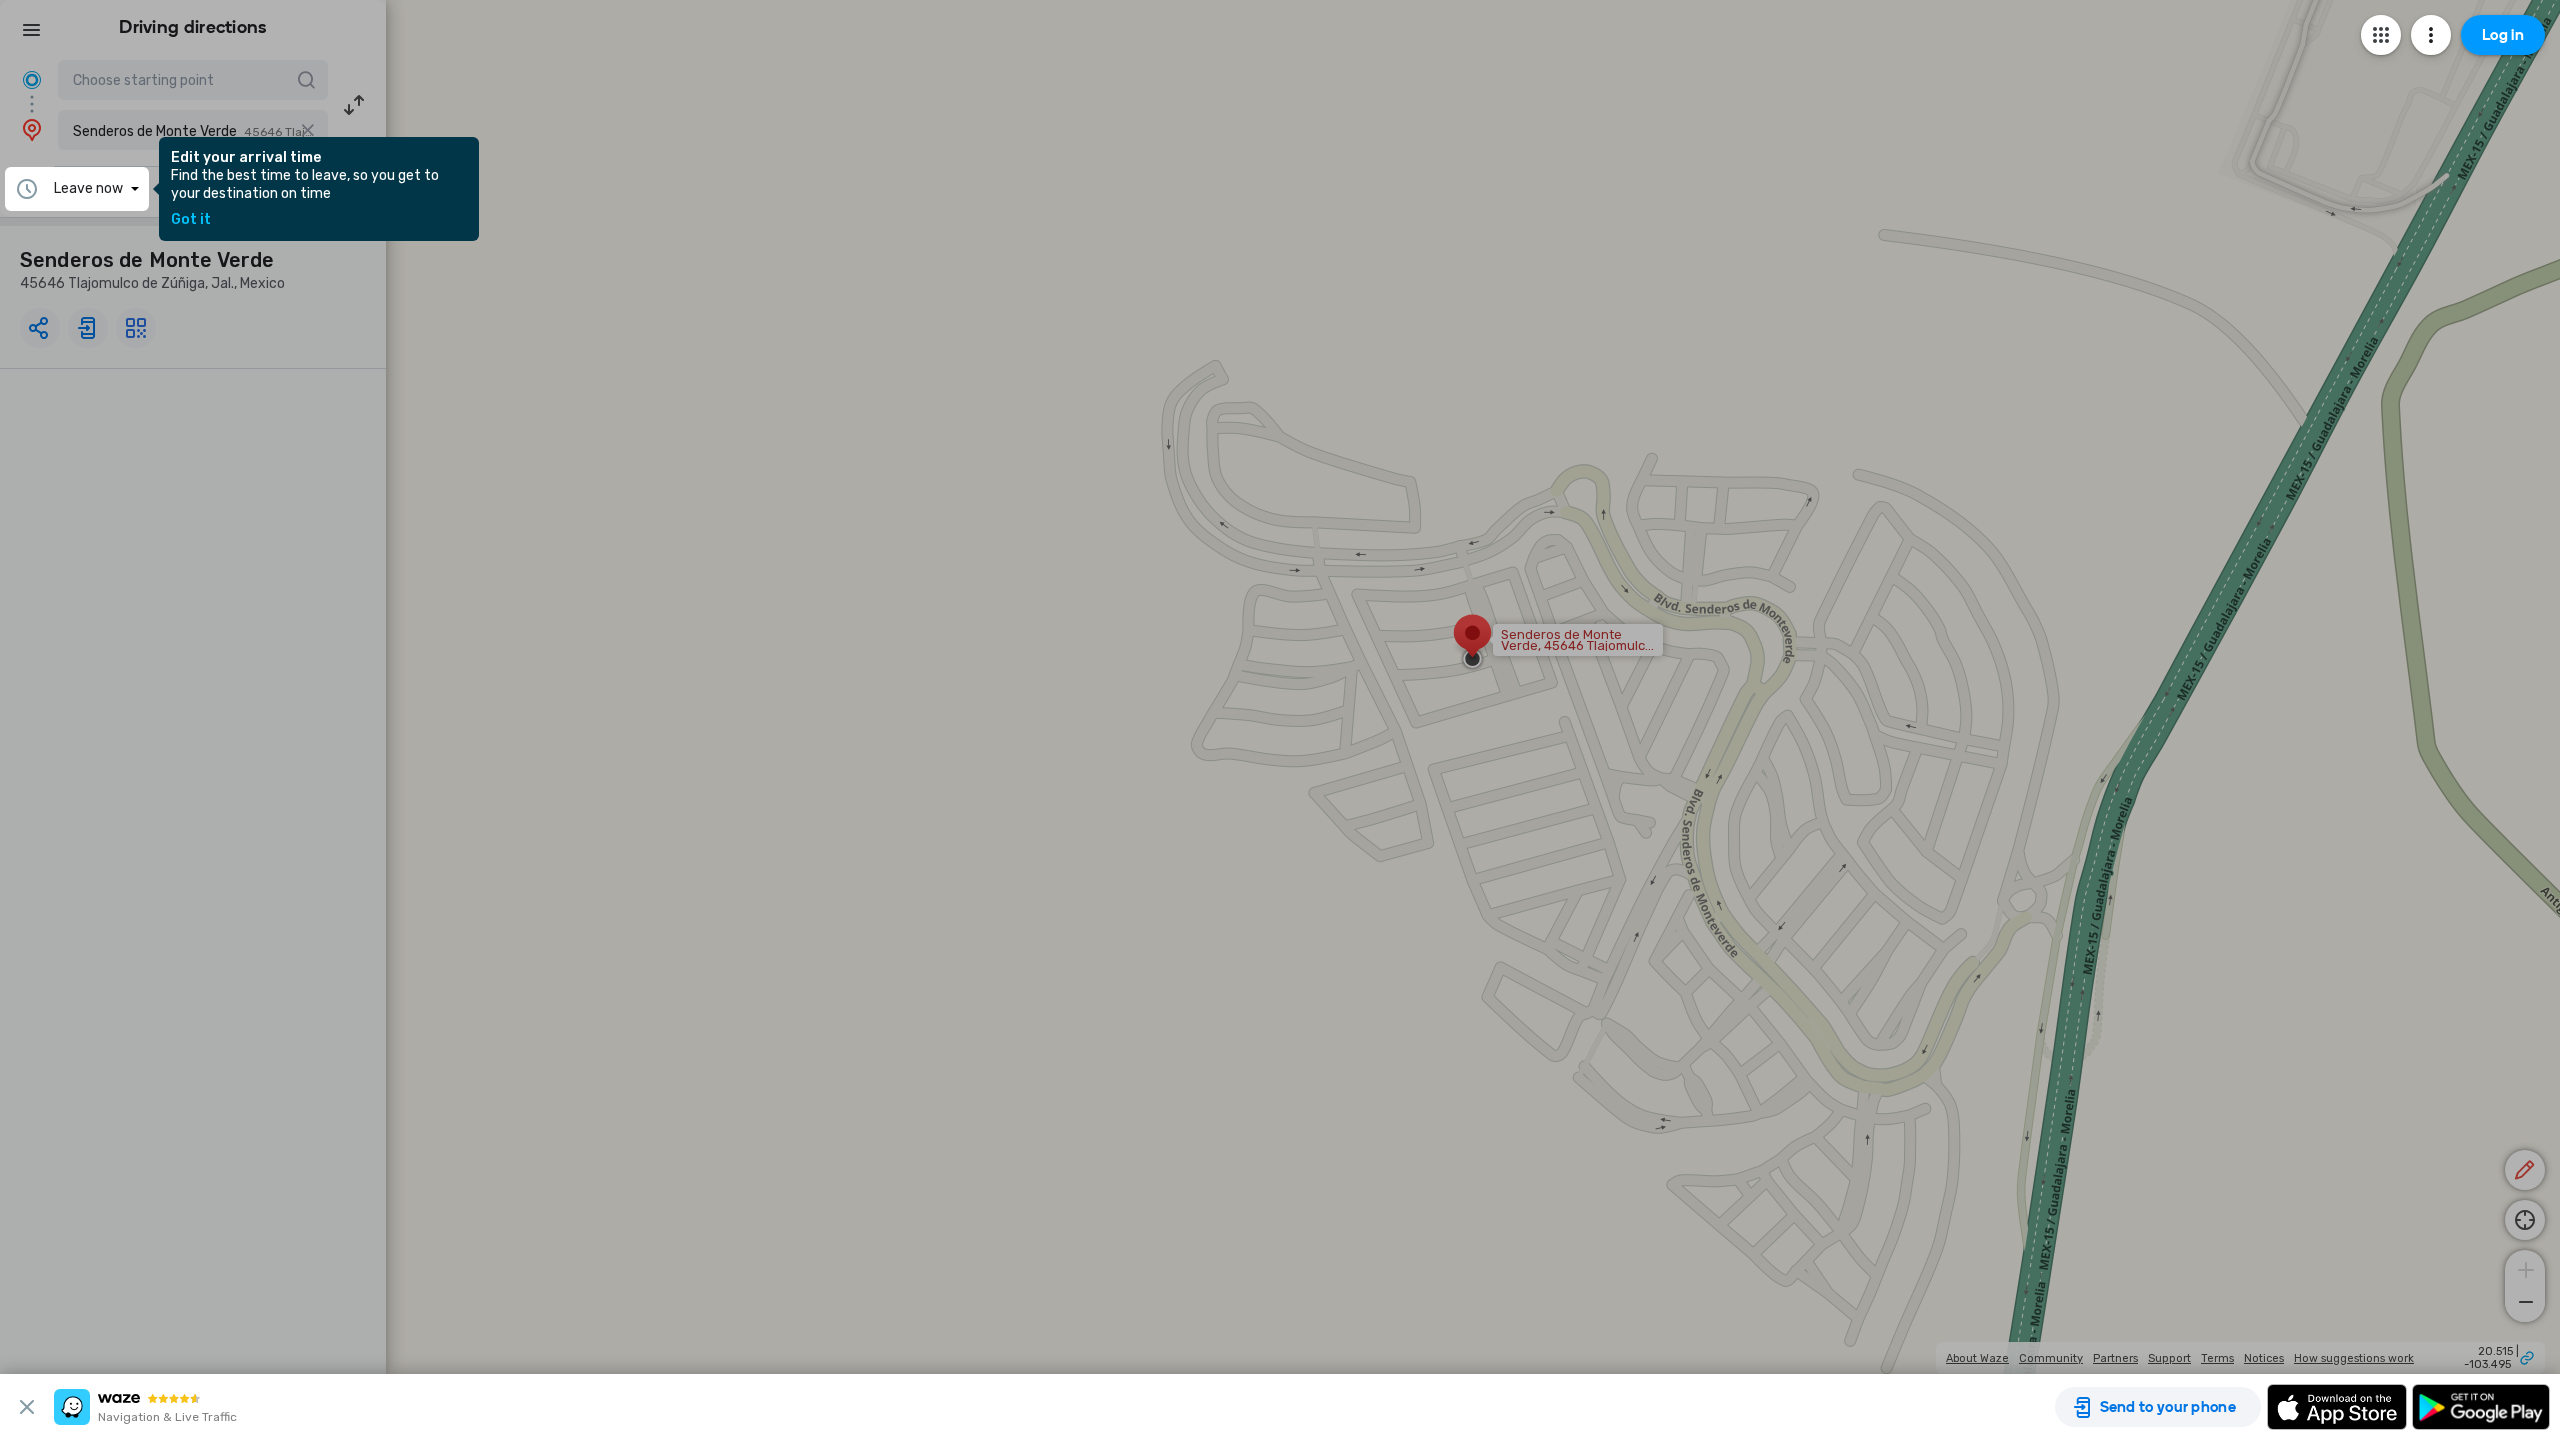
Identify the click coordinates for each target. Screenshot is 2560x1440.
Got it (191, 220)
